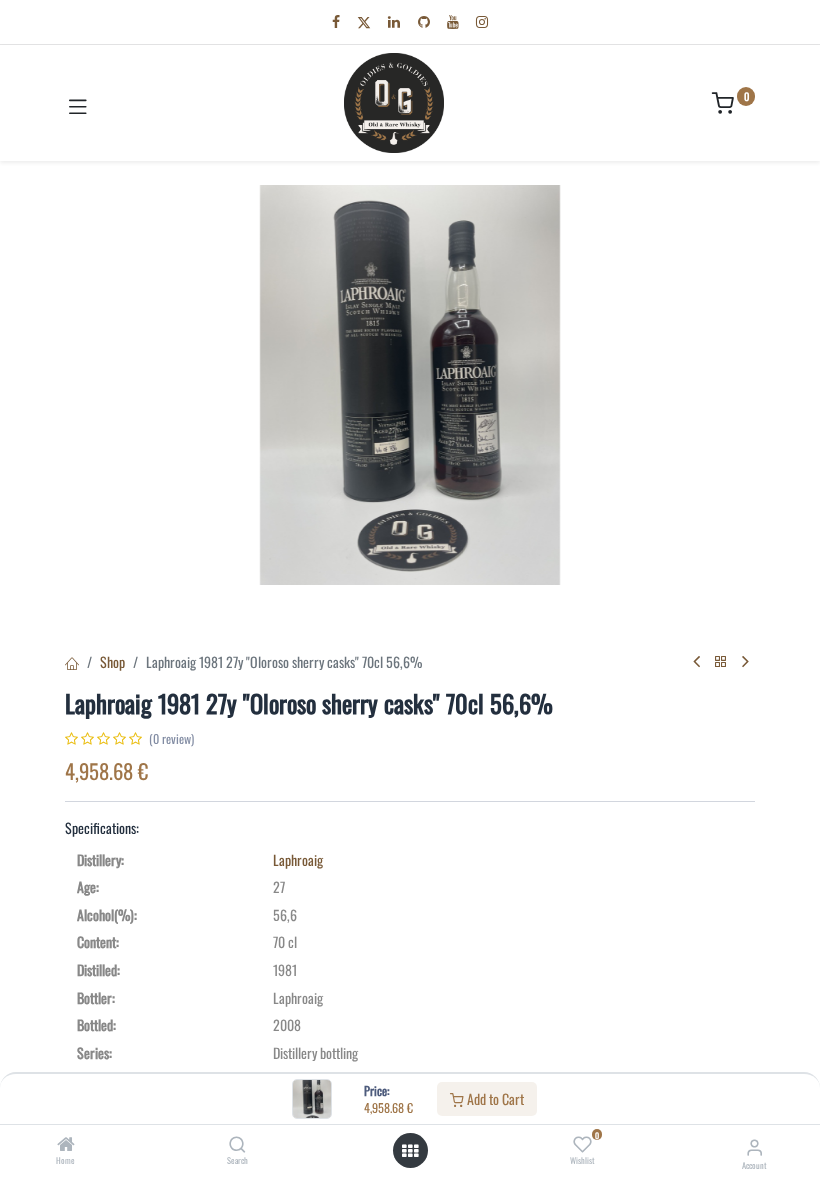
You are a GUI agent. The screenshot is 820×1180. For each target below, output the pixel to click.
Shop (112, 661)
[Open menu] (410, 1151)
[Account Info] (754, 1145)
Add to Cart (494, 1098)
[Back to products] (721, 661)
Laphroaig (298, 859)
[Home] (66, 1144)
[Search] (237, 1144)
